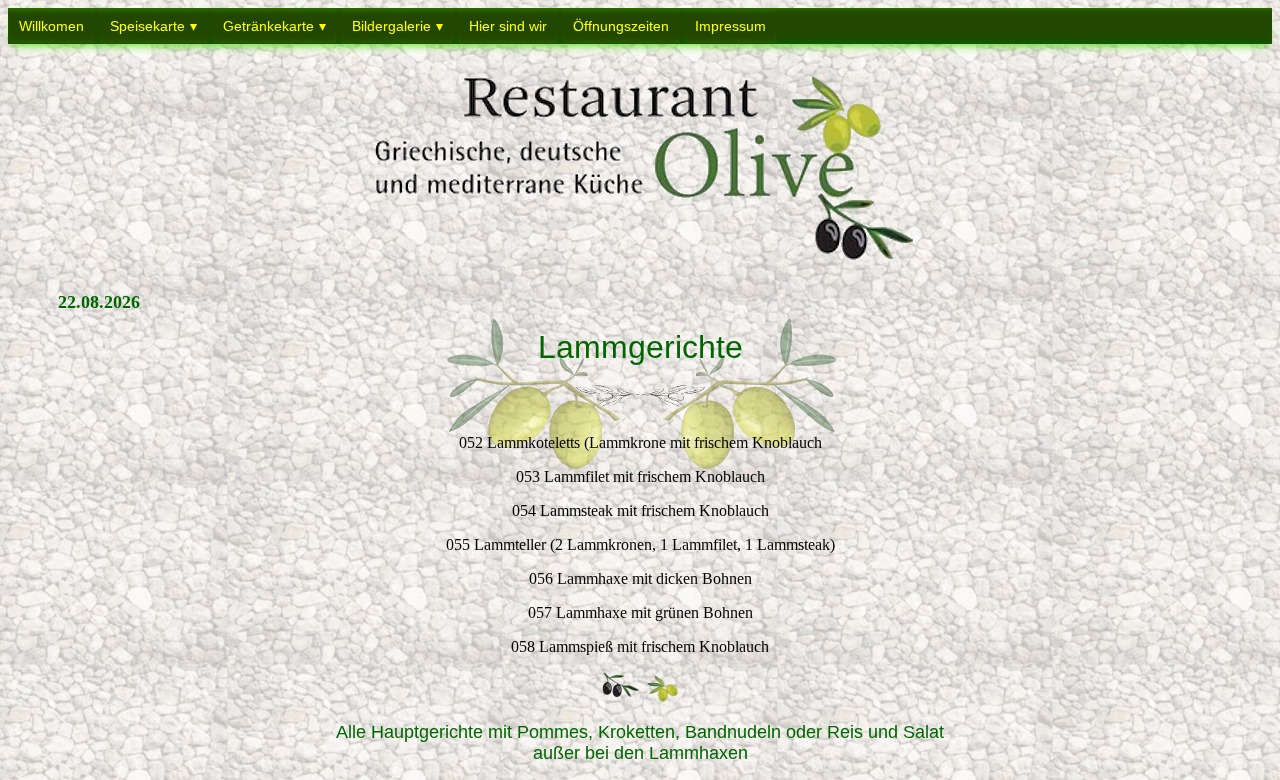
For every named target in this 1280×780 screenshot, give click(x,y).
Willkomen (51, 26)
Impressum (730, 26)
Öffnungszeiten (621, 26)
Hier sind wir (508, 26)
